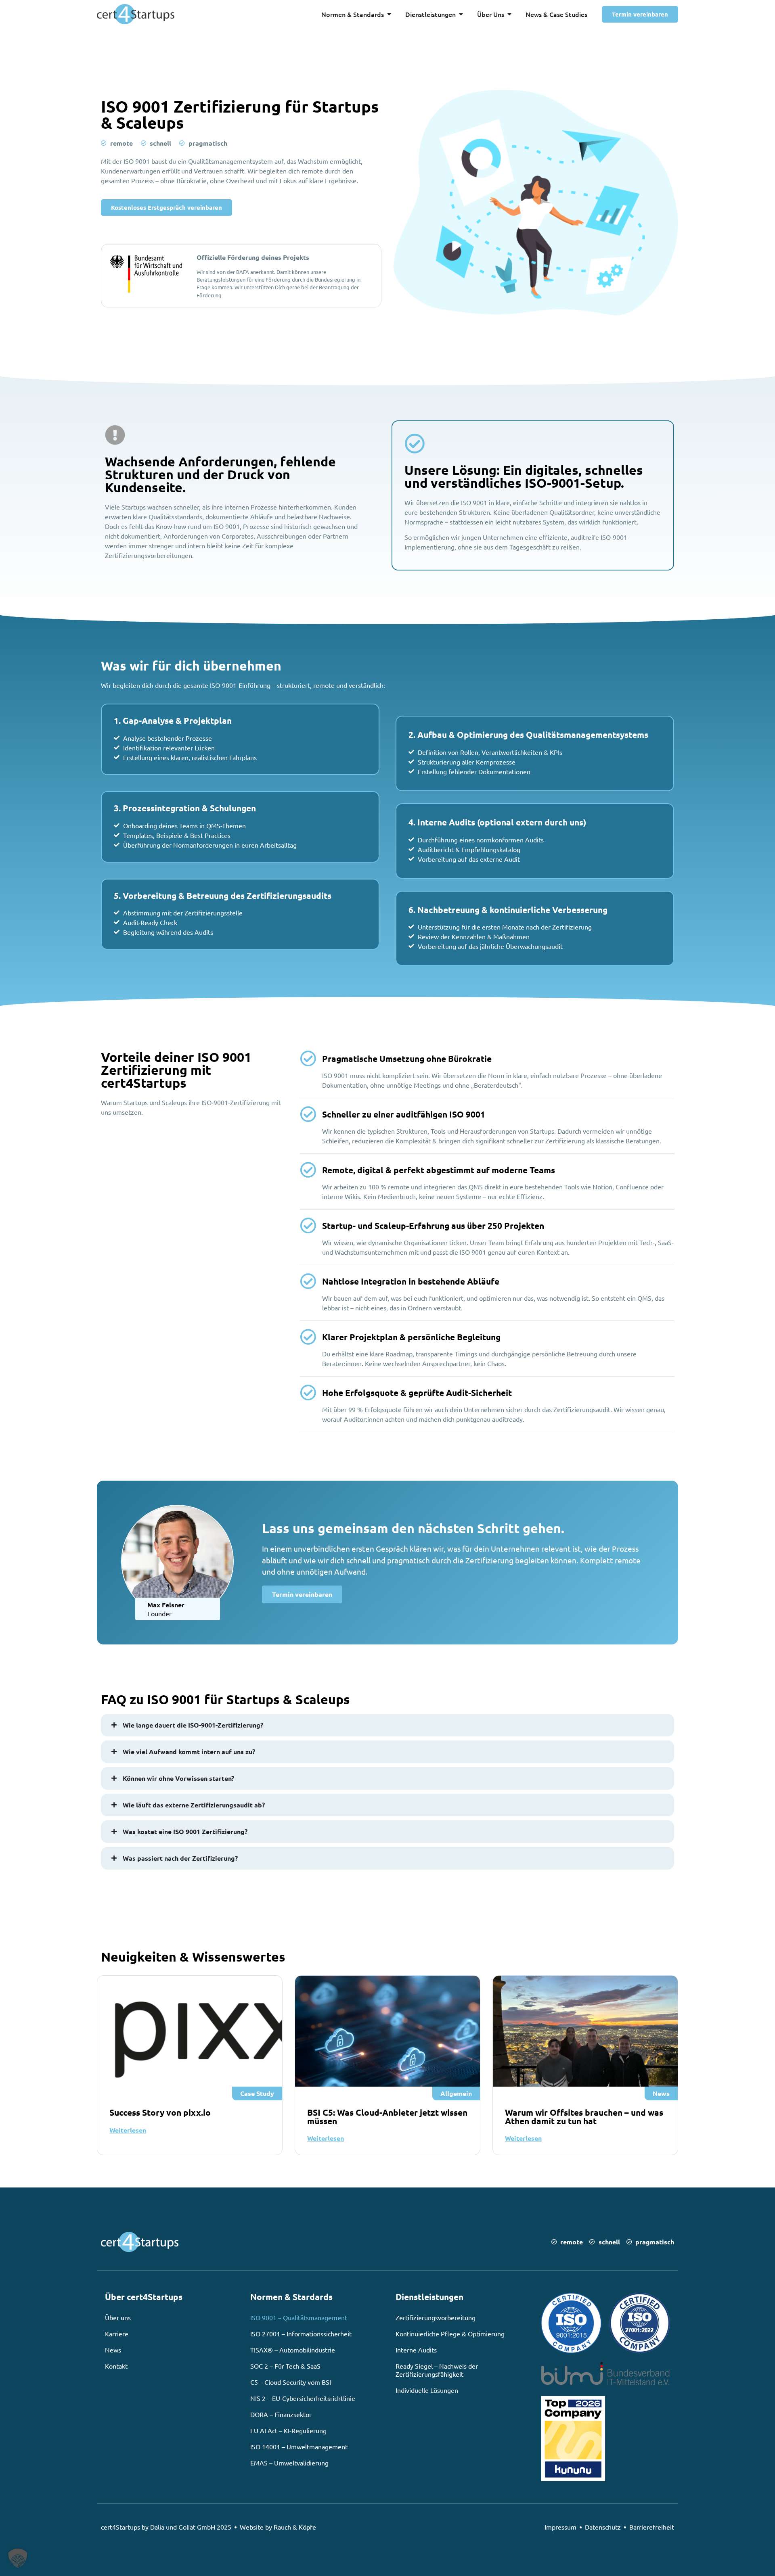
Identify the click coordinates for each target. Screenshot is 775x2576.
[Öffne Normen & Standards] (389, 14)
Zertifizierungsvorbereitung (436, 2317)
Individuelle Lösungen (427, 2390)
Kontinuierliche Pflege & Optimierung (450, 2334)
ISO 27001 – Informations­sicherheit (301, 2334)
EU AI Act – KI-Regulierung (288, 2430)
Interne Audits (416, 2350)
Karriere (117, 2334)
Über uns (118, 2317)
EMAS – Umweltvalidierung (289, 2463)
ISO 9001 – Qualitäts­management (299, 2317)
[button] (18, 2558)
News (113, 2350)
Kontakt (116, 2366)
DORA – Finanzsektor (281, 2414)
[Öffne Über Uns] (509, 14)
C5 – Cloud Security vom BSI (291, 2382)
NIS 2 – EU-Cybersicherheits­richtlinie (303, 2398)
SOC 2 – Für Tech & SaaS (285, 2366)
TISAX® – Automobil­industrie (293, 2350)
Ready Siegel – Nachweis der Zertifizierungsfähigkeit (437, 2370)
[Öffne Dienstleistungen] (461, 14)
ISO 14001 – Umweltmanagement (299, 2446)
